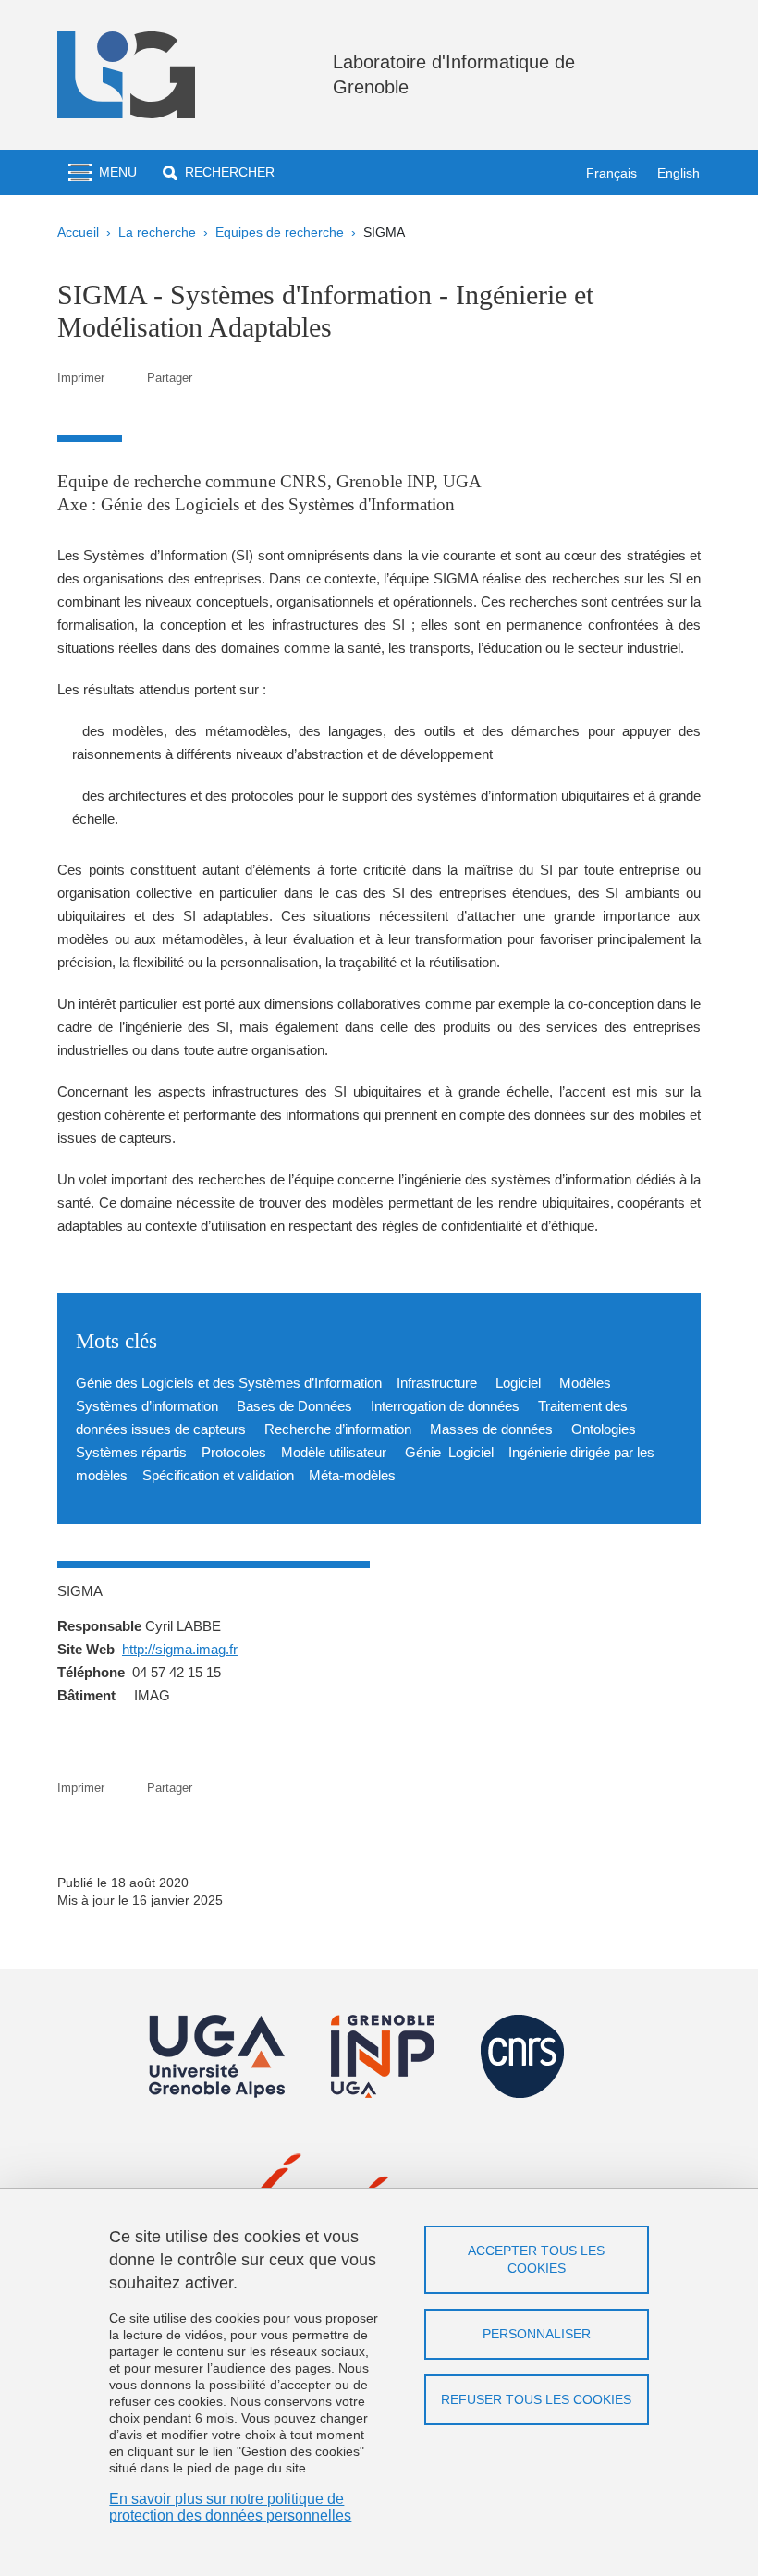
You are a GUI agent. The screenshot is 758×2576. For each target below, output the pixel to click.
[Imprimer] (126, 378)
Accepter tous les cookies (536, 2259)
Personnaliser (537, 2334)
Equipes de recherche (280, 232)
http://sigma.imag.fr (180, 1649)
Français (611, 173)
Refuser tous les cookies (536, 2399)
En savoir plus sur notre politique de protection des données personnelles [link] (230, 2507)
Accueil (78, 232)
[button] (219, 172)
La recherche (157, 232)
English (679, 173)
